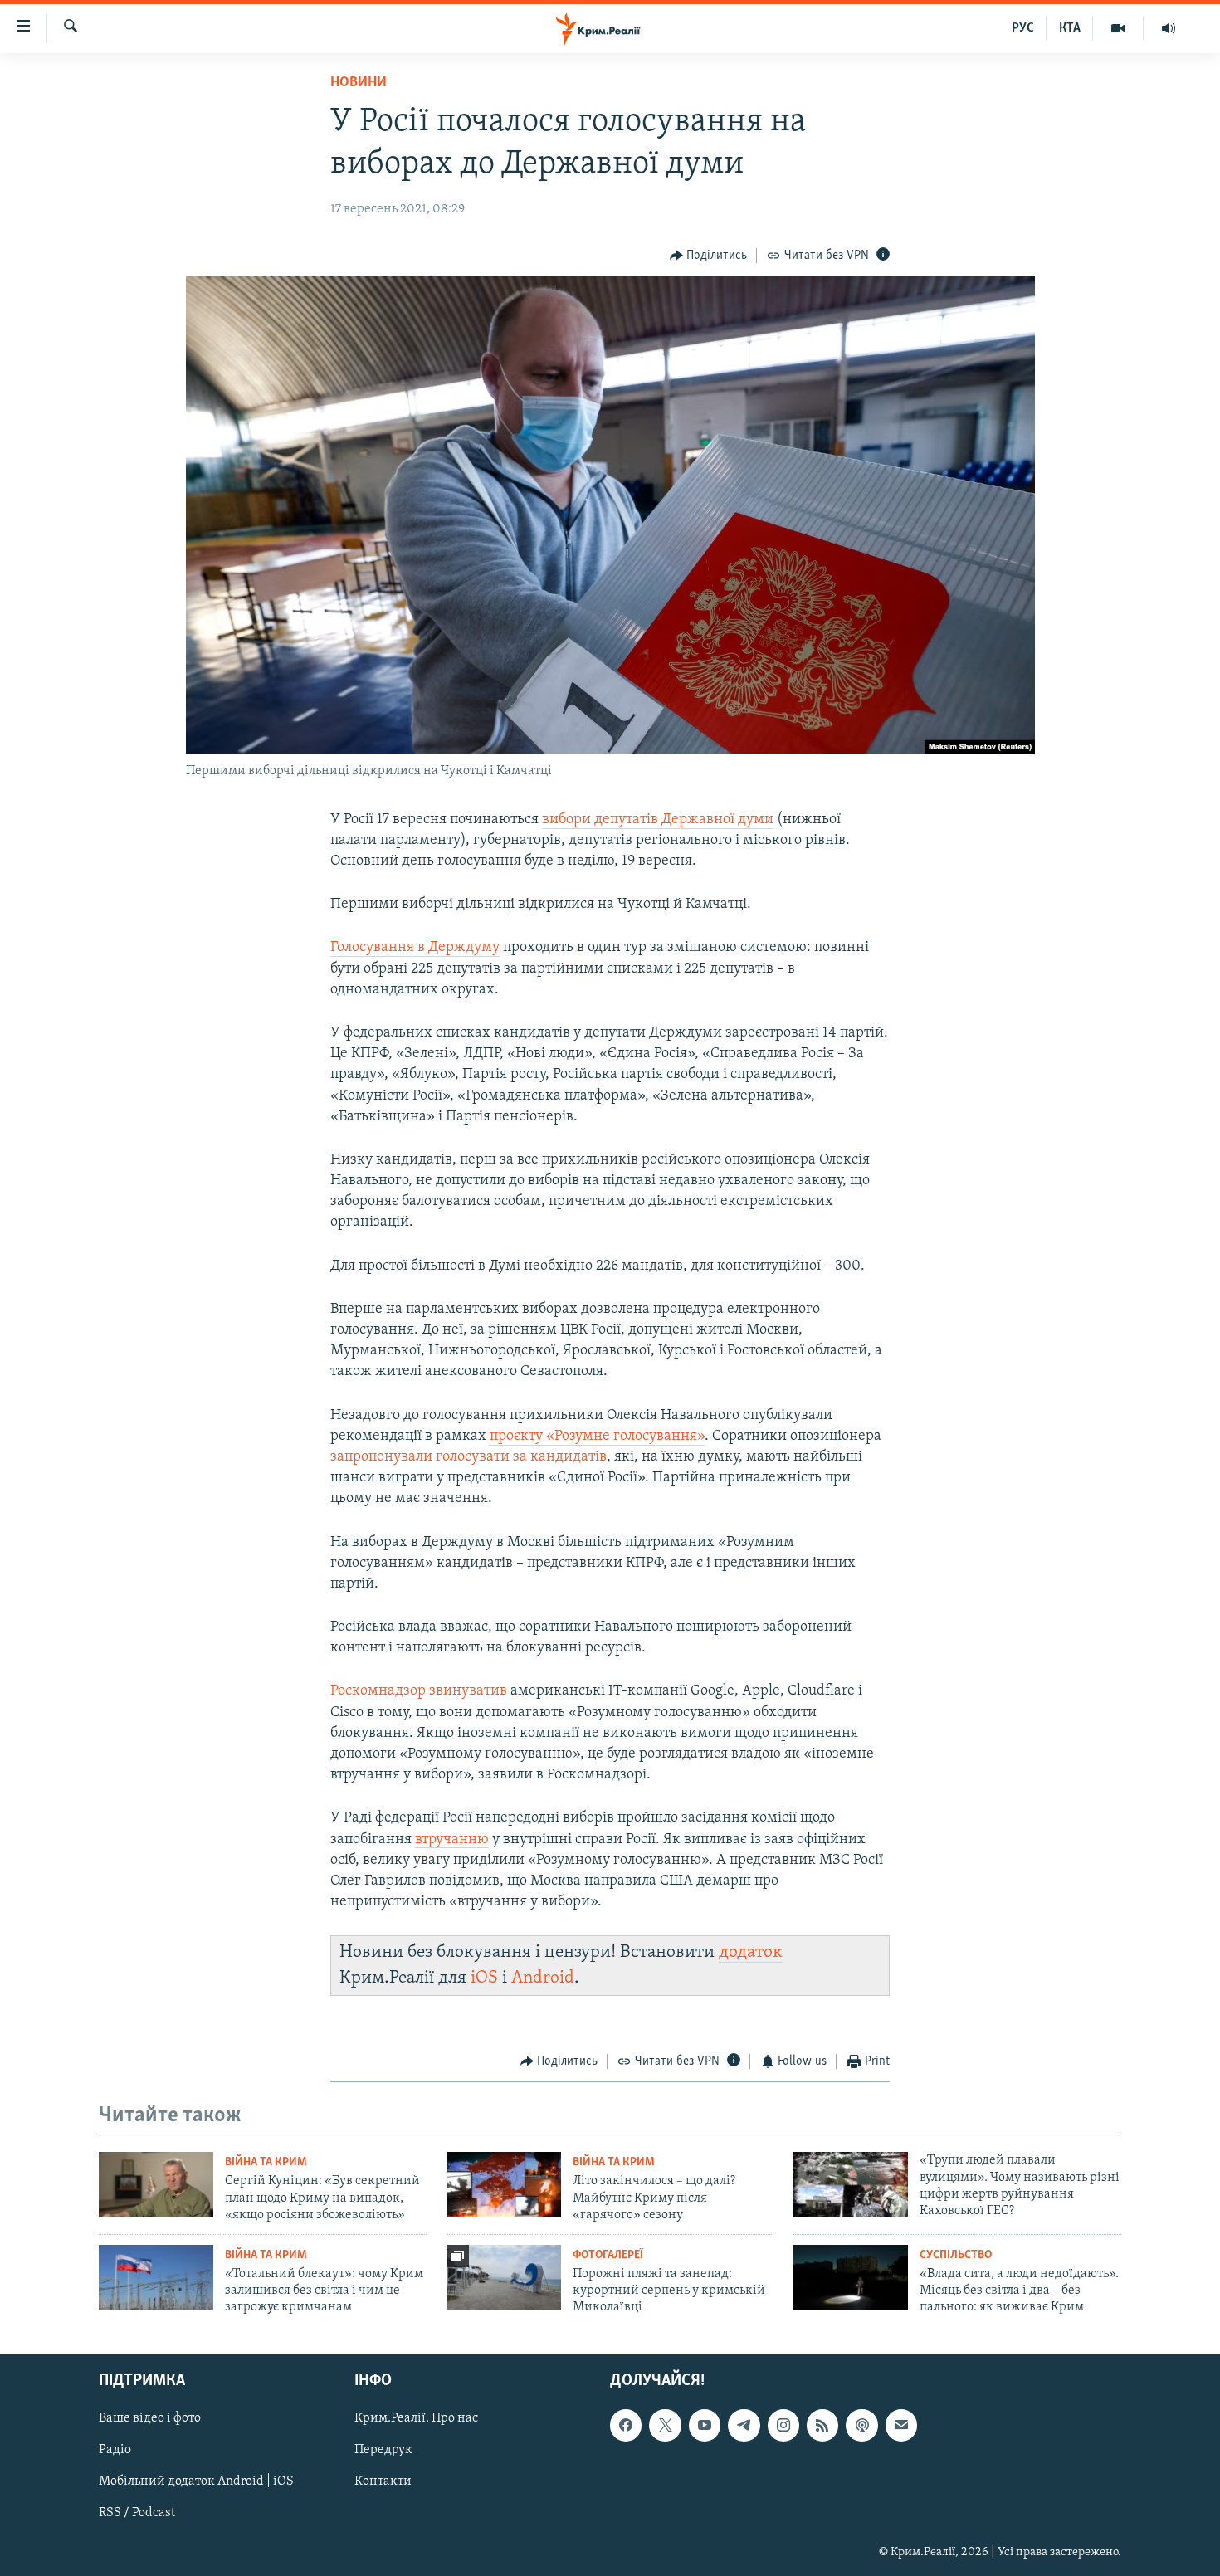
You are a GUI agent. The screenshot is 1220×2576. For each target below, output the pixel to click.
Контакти (383, 2481)
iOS (484, 1978)
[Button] (709, 256)
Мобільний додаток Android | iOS (196, 2481)
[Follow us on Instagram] (783, 2425)
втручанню (452, 1840)
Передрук (383, 2450)
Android (543, 1978)
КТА (1070, 28)
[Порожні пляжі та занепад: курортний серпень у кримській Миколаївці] (504, 2277)
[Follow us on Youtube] (705, 2425)
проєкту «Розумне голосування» (597, 1437)
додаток (751, 1952)
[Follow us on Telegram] (744, 2425)
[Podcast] (861, 2425)
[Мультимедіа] (1118, 28)
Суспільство (956, 2255)
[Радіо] (1169, 28)
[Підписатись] (901, 2425)
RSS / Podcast (137, 2513)
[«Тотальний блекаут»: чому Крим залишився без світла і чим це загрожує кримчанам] (156, 2277)
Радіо (115, 2450)
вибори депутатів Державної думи (658, 820)
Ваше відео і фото (150, 2418)
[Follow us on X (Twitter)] (665, 2425)
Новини (359, 83)
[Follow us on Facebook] (626, 2425)
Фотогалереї (608, 2255)
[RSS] (822, 2425)
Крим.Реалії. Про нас (416, 2418)
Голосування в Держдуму (415, 948)
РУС (1023, 28)
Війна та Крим (266, 2162)
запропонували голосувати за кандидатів (468, 1457)
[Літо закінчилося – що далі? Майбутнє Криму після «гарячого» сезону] (504, 2184)
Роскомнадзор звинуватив (420, 1691)
